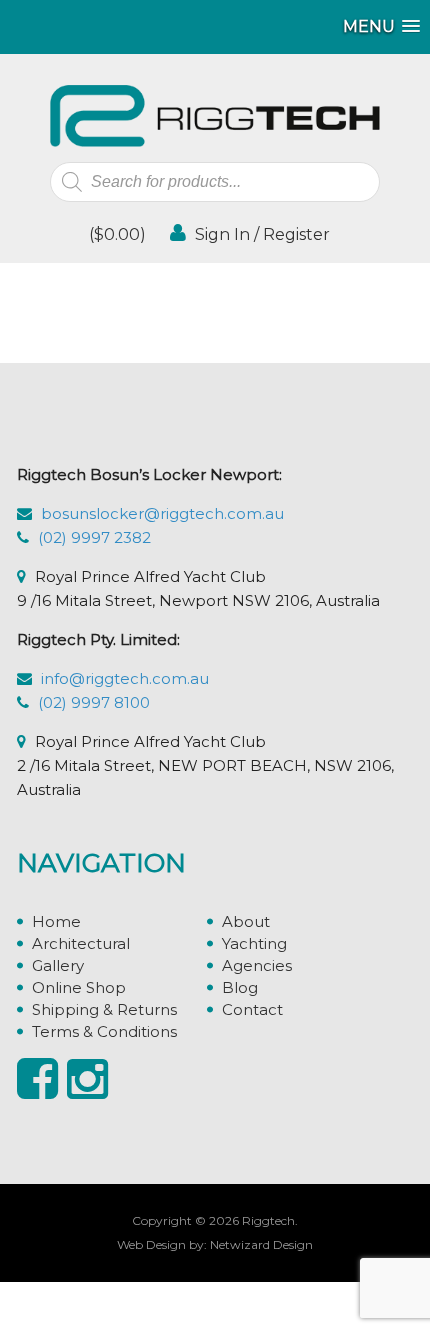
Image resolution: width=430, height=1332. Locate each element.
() (115, 234)
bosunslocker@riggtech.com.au (162, 513)
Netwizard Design (261, 1244)
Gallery (58, 965)
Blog (240, 987)
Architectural (81, 943)
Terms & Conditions (104, 1031)
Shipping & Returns (104, 1009)
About (246, 921)
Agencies (257, 965)
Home (56, 921)
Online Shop (79, 987)
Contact (252, 1009)
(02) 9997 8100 (94, 702)
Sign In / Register (260, 234)
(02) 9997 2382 (94, 537)
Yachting (254, 943)
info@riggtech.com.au (125, 678)
